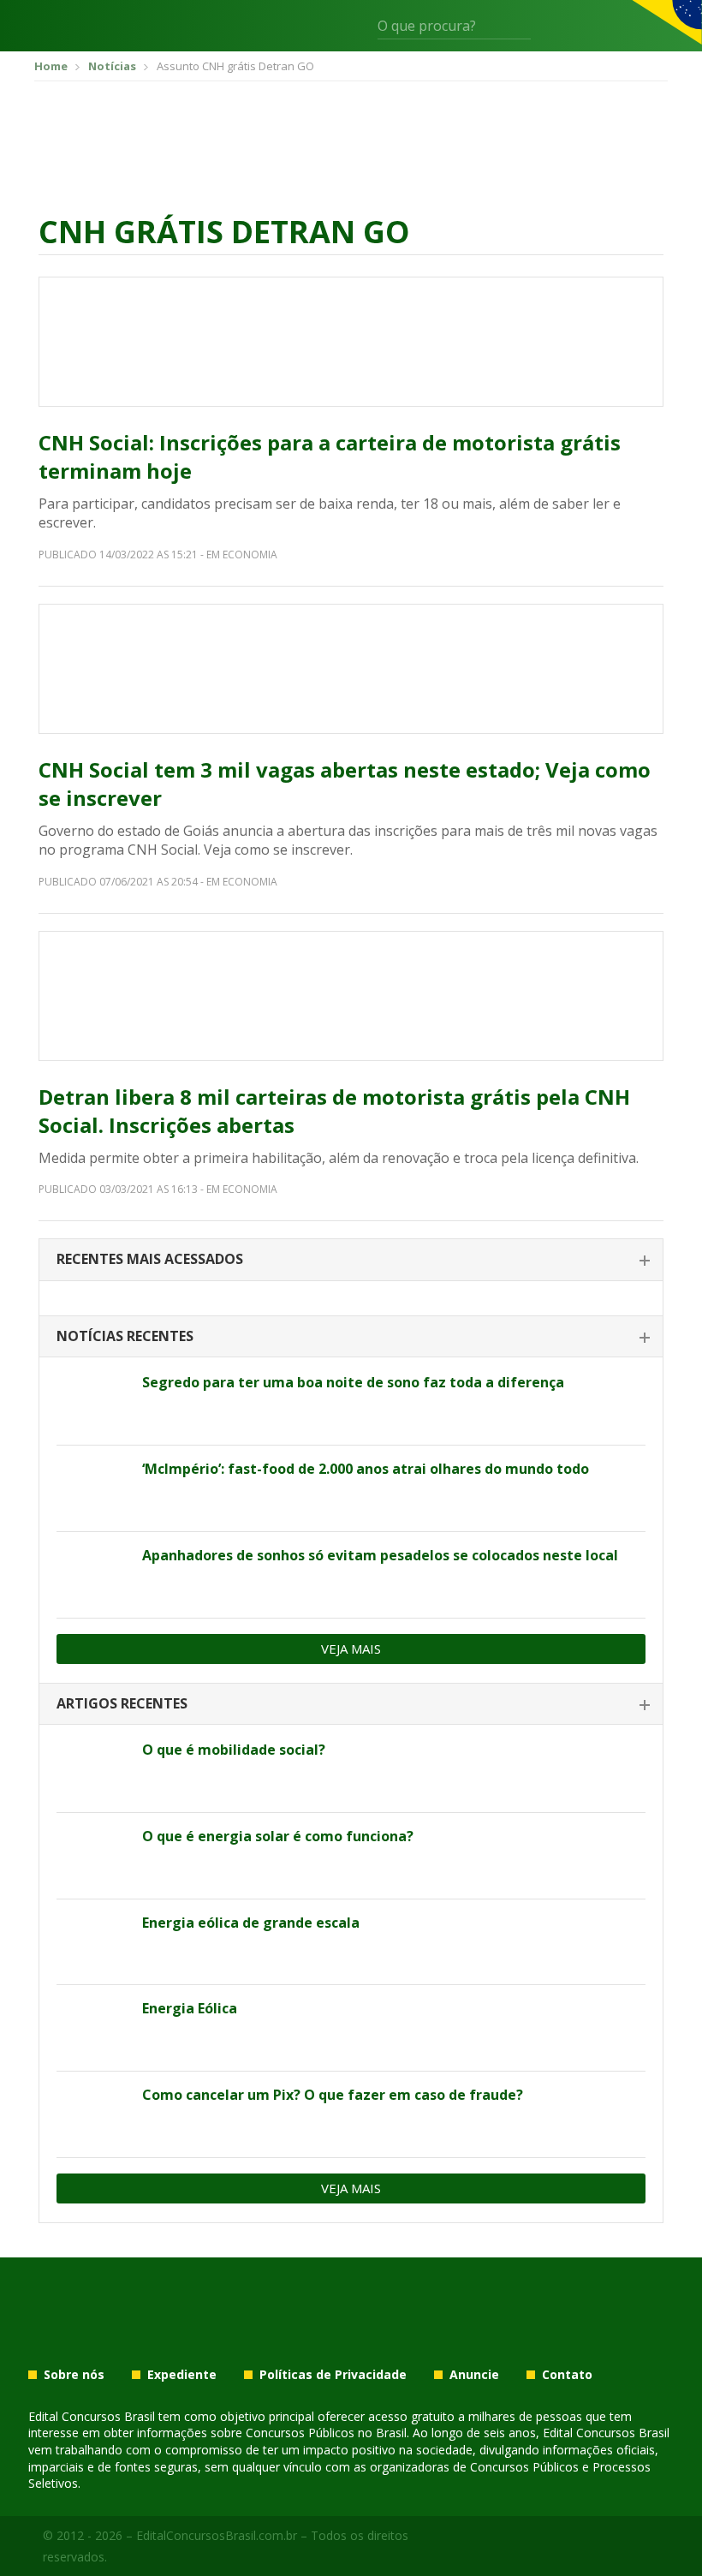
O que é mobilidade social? (234, 1750)
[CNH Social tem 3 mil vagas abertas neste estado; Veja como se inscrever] (351, 669)
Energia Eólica (190, 2008)
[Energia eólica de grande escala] (93, 1942)
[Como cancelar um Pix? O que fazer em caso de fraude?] (93, 2114)
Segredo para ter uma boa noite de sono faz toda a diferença (353, 1382)
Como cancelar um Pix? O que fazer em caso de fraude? (333, 2095)
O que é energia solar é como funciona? (278, 1836)
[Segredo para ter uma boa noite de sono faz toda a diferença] (93, 1402)
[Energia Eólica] (93, 2028)
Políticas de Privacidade (333, 2375)
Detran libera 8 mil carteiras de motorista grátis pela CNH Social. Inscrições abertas (334, 1111)
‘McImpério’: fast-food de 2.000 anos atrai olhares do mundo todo (366, 1469)
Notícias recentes (125, 1336)
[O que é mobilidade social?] (93, 1769)
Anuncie (474, 2375)
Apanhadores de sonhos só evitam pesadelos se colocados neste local (380, 1555)
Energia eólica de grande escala (251, 1923)
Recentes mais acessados (150, 1259)
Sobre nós (74, 2375)
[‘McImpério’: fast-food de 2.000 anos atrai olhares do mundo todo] (93, 1488)
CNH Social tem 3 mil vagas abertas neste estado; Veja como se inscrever (345, 784)
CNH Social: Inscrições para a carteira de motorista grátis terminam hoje (330, 457)
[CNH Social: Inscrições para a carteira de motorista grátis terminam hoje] (351, 342)
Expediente (182, 2375)
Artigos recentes (122, 1703)
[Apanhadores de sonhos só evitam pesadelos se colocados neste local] (93, 1575)
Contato (567, 2375)
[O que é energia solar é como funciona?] (93, 1856)
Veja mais (351, 1649)
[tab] (351, 1260)
